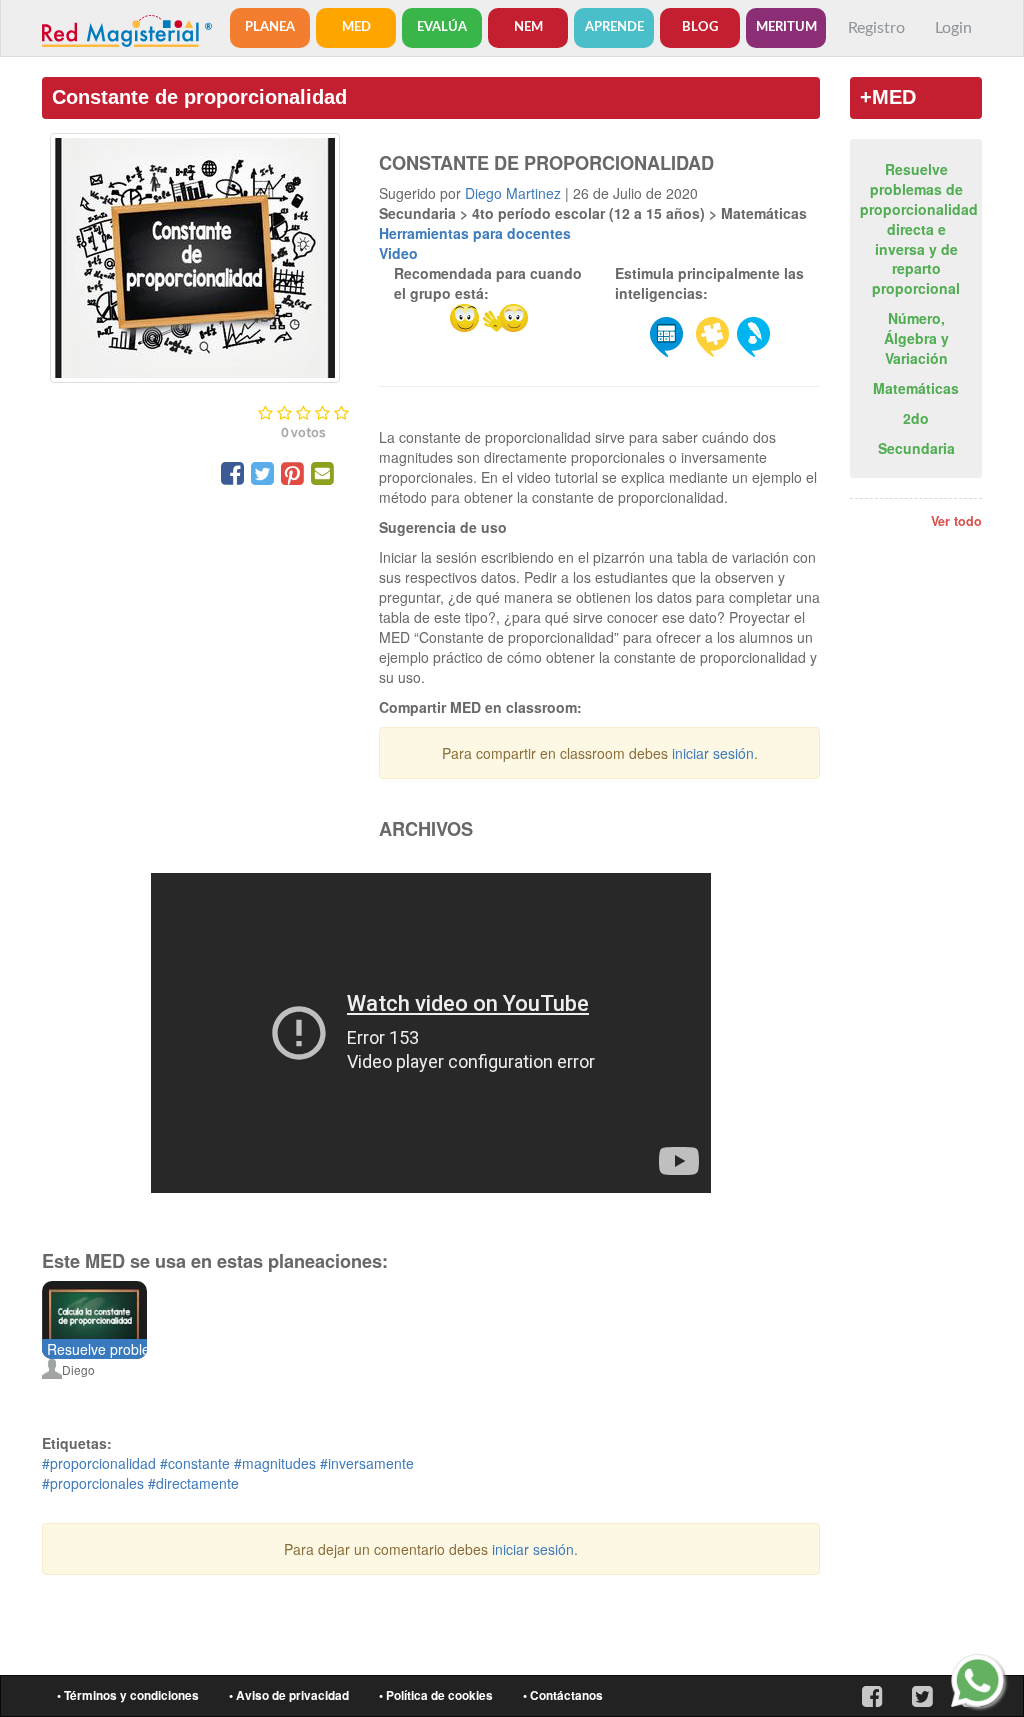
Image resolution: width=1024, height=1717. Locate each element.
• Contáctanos (563, 1695)
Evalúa (442, 27)
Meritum (786, 27)
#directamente (193, 1483)
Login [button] (953, 28)
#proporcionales (93, 1483)
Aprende (614, 27)
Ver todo (956, 521)
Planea (270, 27)
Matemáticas (916, 388)
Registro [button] (876, 28)
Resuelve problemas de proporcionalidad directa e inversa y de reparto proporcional (919, 229)
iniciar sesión (713, 753)
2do (916, 418)
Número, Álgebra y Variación (916, 338)
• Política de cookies (436, 1695)
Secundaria (916, 448)
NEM (528, 27)
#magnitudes (275, 1463)
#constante (195, 1463)
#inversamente (367, 1463)
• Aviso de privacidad (289, 1695)
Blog (700, 27)
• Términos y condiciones (128, 1695)
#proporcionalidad (99, 1463)
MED (356, 27)
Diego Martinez (513, 193)
